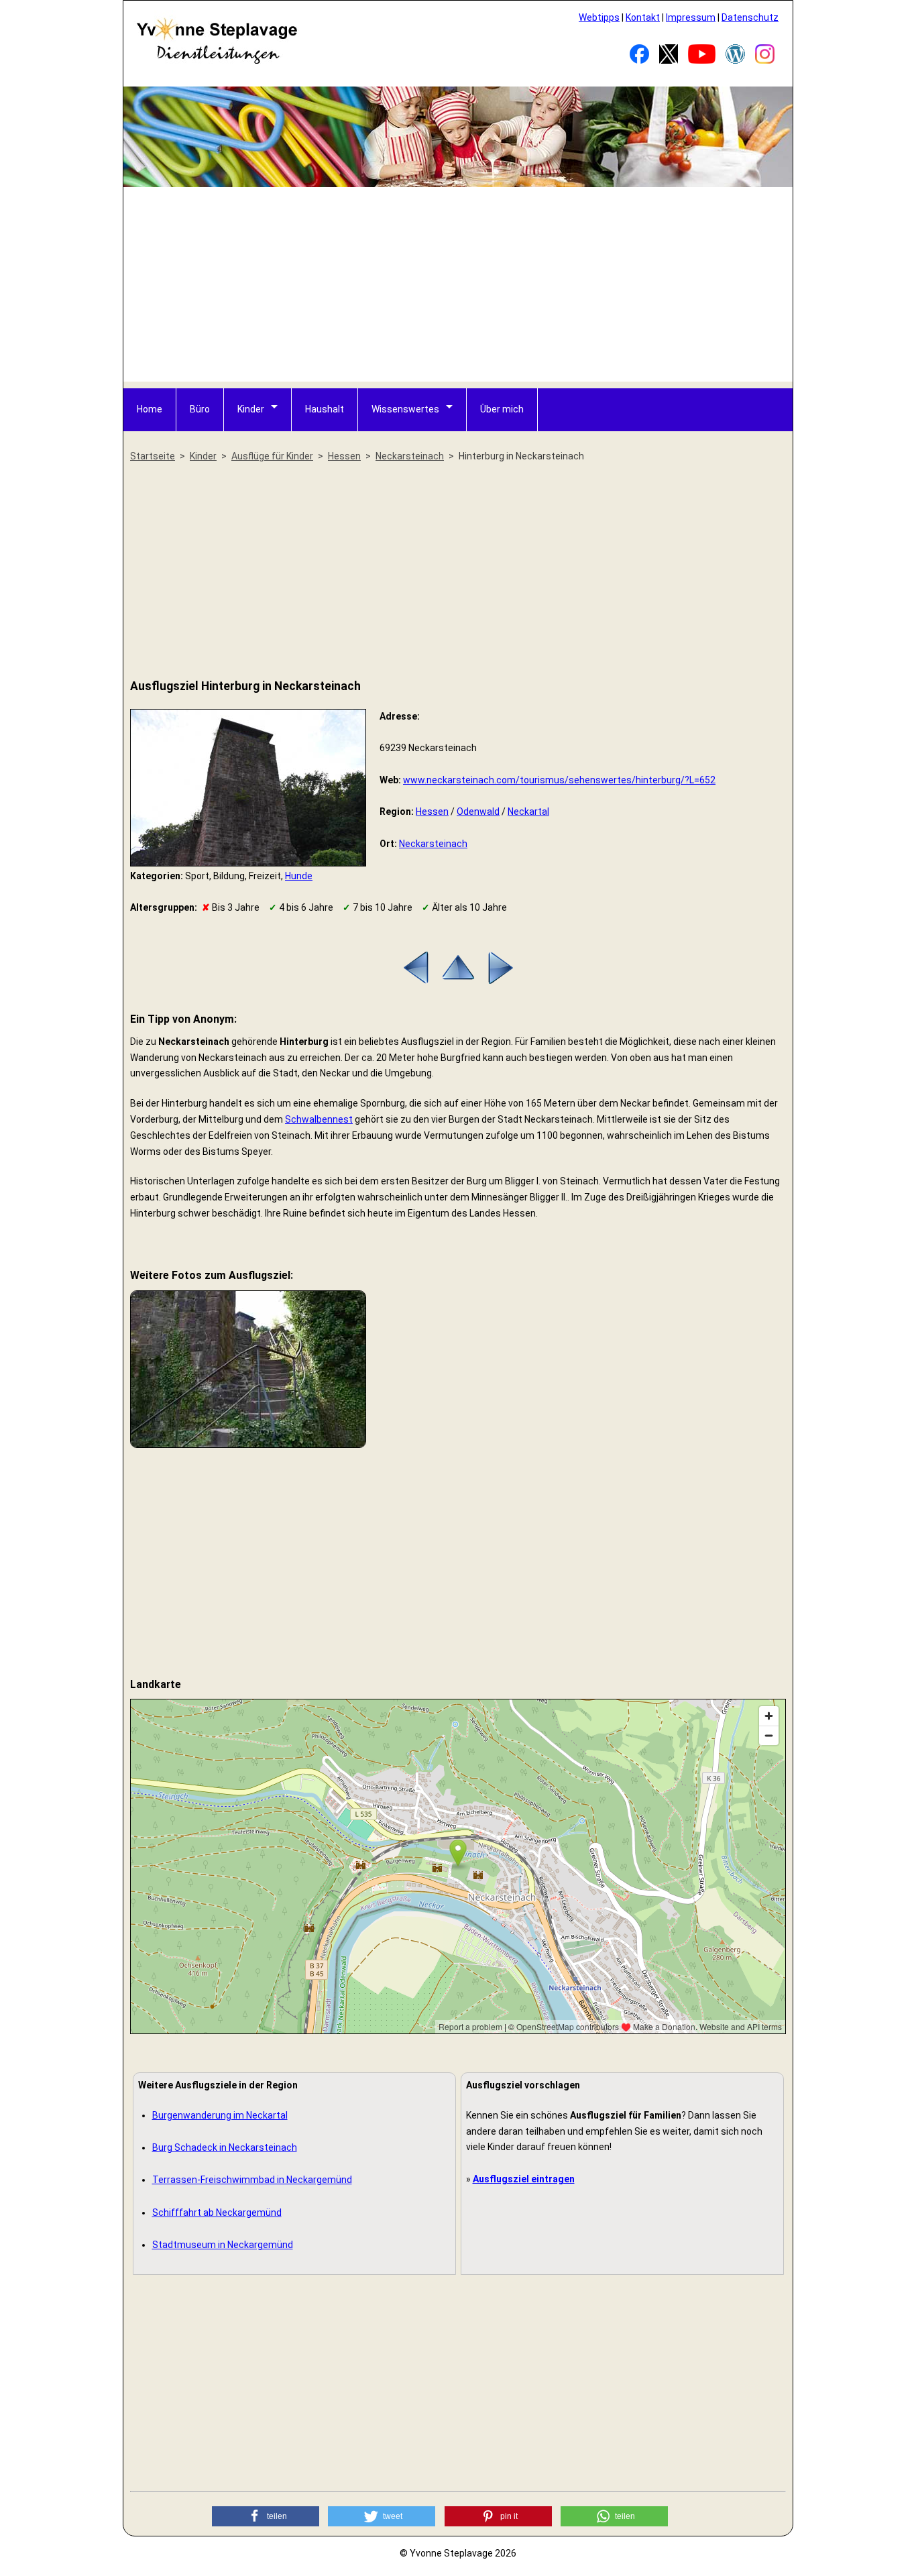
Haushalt (325, 409)
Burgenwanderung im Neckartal (220, 2115)
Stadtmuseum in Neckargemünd (223, 2245)
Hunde (299, 876)
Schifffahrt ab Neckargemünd (217, 2213)
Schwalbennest (319, 1119)
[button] (266, 2516)
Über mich (502, 409)
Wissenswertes (405, 409)
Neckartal (528, 811)
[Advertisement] (459, 288)
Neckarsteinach (433, 844)
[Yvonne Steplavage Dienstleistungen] (217, 62)
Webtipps (599, 17)
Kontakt (643, 17)
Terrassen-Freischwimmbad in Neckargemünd (252, 2180)
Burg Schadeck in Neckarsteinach (225, 2147)
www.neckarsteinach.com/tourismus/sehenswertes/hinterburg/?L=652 (559, 780)
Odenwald (478, 811)
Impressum (691, 17)
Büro (200, 409)
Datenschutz (750, 17)
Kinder (251, 409)
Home (150, 409)
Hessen (432, 811)
